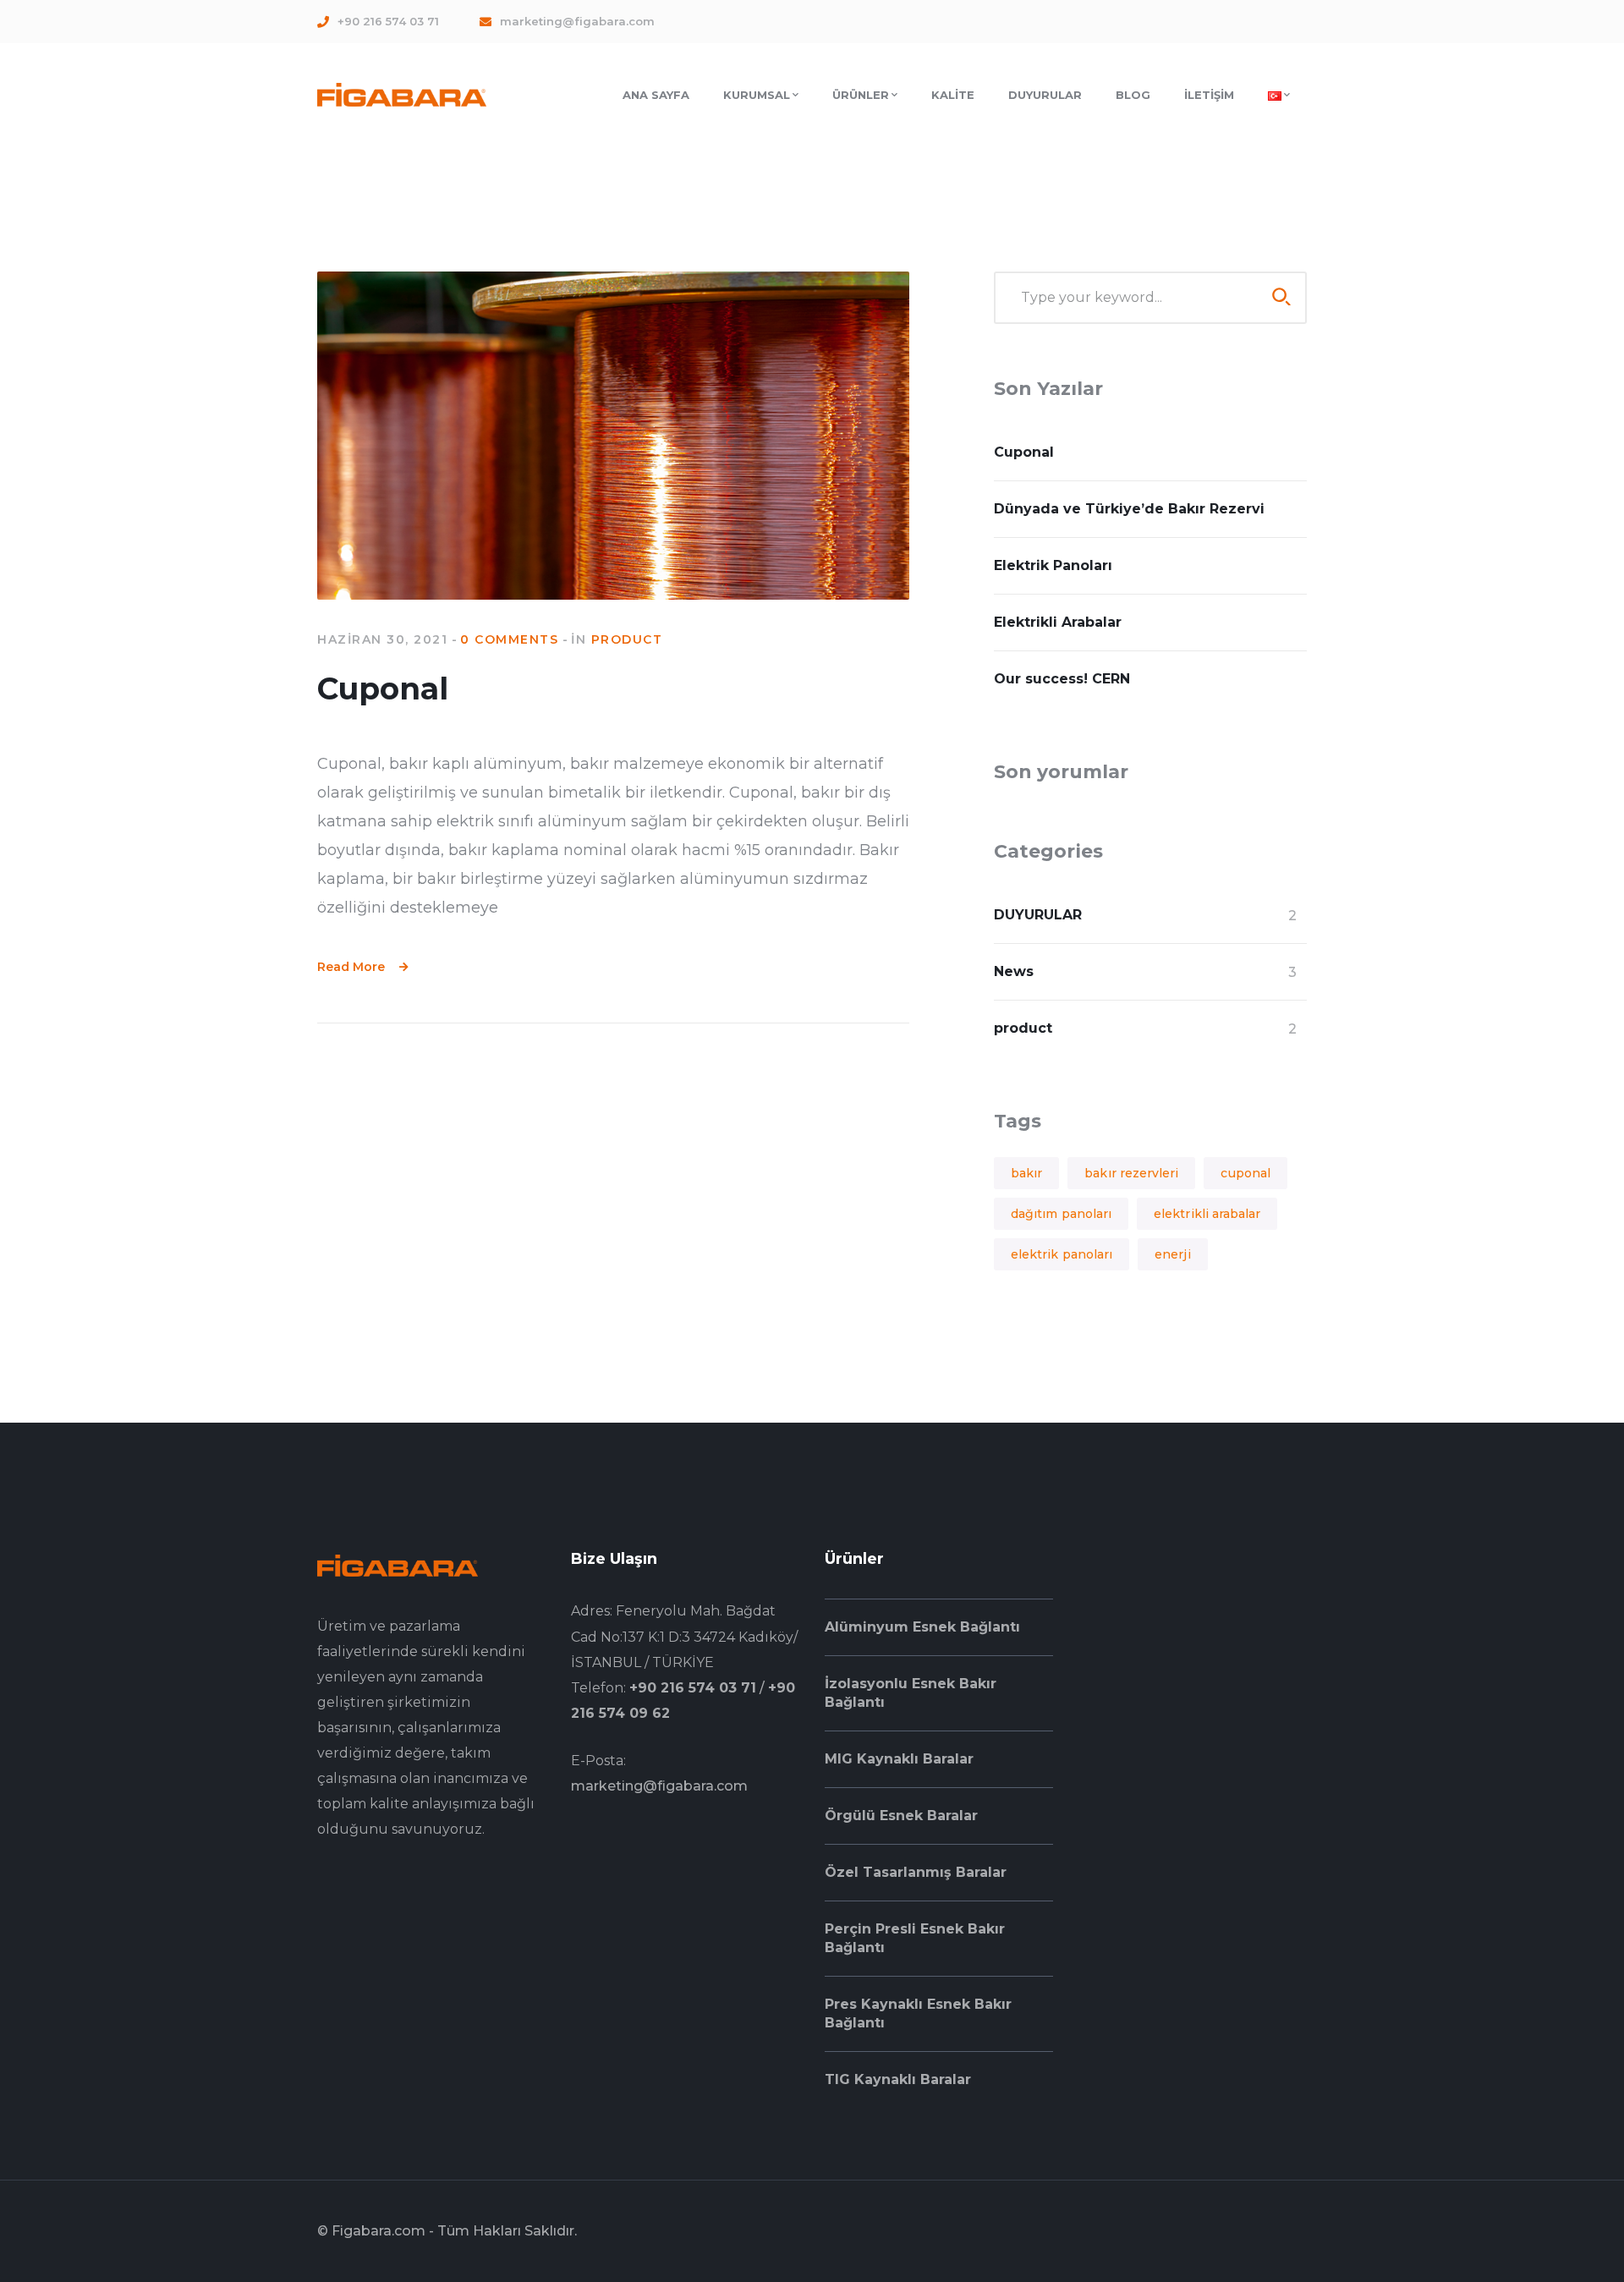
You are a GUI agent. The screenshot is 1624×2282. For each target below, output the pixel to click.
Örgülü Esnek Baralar (901, 1816)
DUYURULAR (1038, 915)
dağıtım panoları (1061, 1214)
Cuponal (383, 688)
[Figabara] (402, 94)
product (627, 639)
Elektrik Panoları (1053, 565)
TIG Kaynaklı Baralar (898, 2079)
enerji (1172, 1254)
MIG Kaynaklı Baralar (899, 1759)
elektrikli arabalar (1207, 1214)
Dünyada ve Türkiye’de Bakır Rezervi (1129, 509)
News (1014, 971)
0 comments (509, 639)
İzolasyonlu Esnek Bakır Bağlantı (911, 1693)
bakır (1026, 1173)
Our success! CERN (1062, 679)
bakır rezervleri (1131, 1173)
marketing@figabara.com (659, 1786)
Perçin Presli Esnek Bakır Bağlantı (915, 1938)
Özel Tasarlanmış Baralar (916, 1872)
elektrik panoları (1062, 1254)
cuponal (1245, 1173)
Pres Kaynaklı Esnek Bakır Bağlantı (918, 2013)
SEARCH (1281, 297)
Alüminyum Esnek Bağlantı (922, 1627)
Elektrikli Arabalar (1058, 622)
